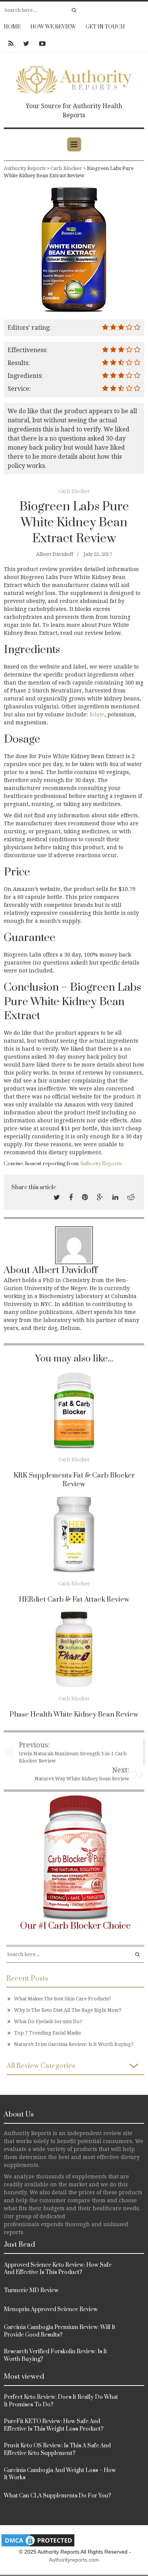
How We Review (53, 27)
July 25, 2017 (98, 554)
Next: (120, 1770)
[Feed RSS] (11, 44)
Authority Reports (101, 1164)
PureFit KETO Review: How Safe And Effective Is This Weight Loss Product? (54, 2425)
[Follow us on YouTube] (40, 44)
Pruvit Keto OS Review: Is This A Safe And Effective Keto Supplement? (57, 2449)
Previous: (34, 1745)
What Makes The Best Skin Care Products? (63, 1999)
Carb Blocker (74, 491)
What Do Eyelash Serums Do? (48, 2021)
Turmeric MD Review (31, 2290)
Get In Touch (105, 27)
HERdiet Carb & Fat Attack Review (74, 1600)
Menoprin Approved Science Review (51, 2309)
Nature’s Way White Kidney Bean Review (82, 1779)
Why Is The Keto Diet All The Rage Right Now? (68, 2010)
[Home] (74, 78)
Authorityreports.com (74, 2560)
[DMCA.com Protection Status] (38, 2540)
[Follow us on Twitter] (26, 44)
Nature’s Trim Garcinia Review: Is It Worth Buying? (74, 2044)
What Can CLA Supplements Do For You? (57, 2496)
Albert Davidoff (55, 554)
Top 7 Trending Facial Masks (47, 2033)
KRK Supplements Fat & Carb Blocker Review (74, 1480)
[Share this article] (57, 1197)
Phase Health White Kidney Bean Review (74, 1714)
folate (97, 714)
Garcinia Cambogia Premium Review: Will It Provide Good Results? (60, 2331)
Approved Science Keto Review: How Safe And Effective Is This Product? (58, 2269)
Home (12, 27)
